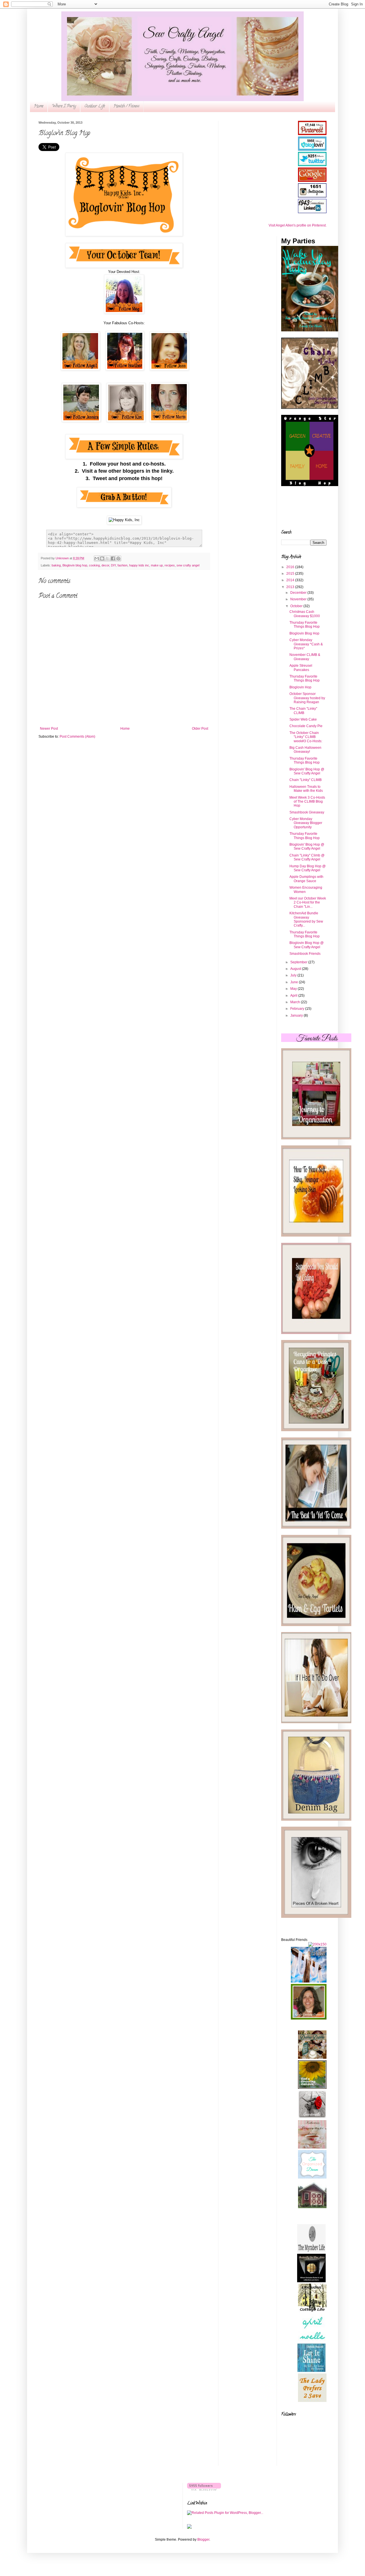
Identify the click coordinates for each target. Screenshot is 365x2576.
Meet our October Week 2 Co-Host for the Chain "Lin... (308, 902)
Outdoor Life (95, 106)
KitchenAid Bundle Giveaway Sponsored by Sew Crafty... (306, 919)
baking (56, 565)
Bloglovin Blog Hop (304, 633)
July (294, 975)
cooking (94, 565)
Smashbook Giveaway (307, 812)
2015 (291, 574)
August (296, 969)
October (297, 606)
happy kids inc (139, 565)
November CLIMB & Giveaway (305, 657)
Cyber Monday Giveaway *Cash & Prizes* (306, 644)
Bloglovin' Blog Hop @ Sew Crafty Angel (307, 771)
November (299, 599)
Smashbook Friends (305, 954)
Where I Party (64, 106)
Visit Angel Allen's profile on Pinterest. (298, 225)
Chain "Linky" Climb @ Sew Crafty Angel (307, 857)
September (299, 962)
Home (39, 106)
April (294, 996)
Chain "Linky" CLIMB (306, 780)
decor (105, 565)
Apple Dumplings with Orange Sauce (306, 879)
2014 (291, 580)
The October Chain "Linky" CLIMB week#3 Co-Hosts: (306, 737)
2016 (291, 567)
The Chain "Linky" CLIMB (303, 711)
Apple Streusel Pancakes (301, 668)
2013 (291, 587)
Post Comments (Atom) (77, 737)
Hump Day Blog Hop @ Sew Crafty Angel (308, 868)
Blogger (203, 2540)
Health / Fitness (126, 106)
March (296, 1002)
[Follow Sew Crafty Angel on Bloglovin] (204, 2489)
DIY (113, 565)
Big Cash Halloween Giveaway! (305, 750)
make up (157, 565)
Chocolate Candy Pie (306, 726)
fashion (122, 565)
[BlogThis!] (102, 558)
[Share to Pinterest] (118, 558)
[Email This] (97, 558)
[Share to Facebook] (113, 558)
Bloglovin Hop (300, 687)
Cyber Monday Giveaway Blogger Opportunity (306, 823)
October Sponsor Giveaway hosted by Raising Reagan (307, 698)
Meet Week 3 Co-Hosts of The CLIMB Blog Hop (307, 802)
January (297, 1015)
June (295, 982)
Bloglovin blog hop (75, 565)
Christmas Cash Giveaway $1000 (305, 614)
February (298, 1009)
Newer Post (49, 729)
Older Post (200, 729)
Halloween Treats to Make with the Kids (306, 789)
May (294, 989)
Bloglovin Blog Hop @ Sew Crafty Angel (307, 945)
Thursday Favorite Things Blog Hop (305, 625)
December (299, 593)
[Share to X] (108, 558)
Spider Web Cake (303, 719)
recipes (170, 565)
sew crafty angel (188, 565)
